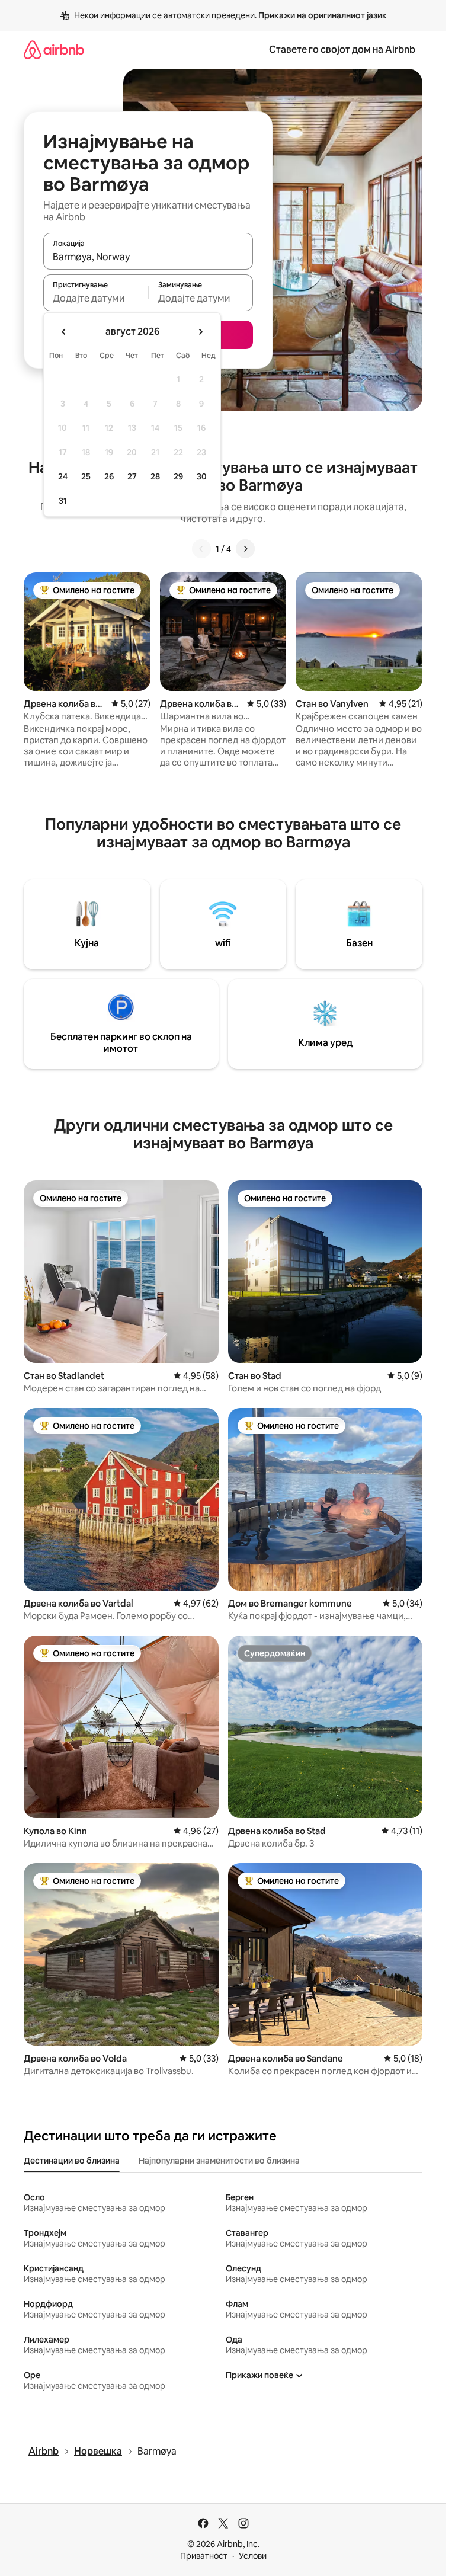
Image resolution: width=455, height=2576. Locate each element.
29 (178, 476)
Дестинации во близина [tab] (72, 2161)
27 (132, 476)
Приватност (204, 2556)
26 (109, 476)
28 (155, 476)
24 (63, 476)
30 (202, 476)
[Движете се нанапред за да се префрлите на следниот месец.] (200, 332)
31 (63, 501)
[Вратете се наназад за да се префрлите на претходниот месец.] (64, 332)
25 (86, 476)
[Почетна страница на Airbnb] (54, 49)
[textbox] (96, 298)
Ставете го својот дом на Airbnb (342, 49)
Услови (253, 2556)
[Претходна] (201, 549)
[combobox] (148, 257)
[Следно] (245, 549)
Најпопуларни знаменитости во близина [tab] (219, 2161)
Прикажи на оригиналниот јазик (323, 15)
